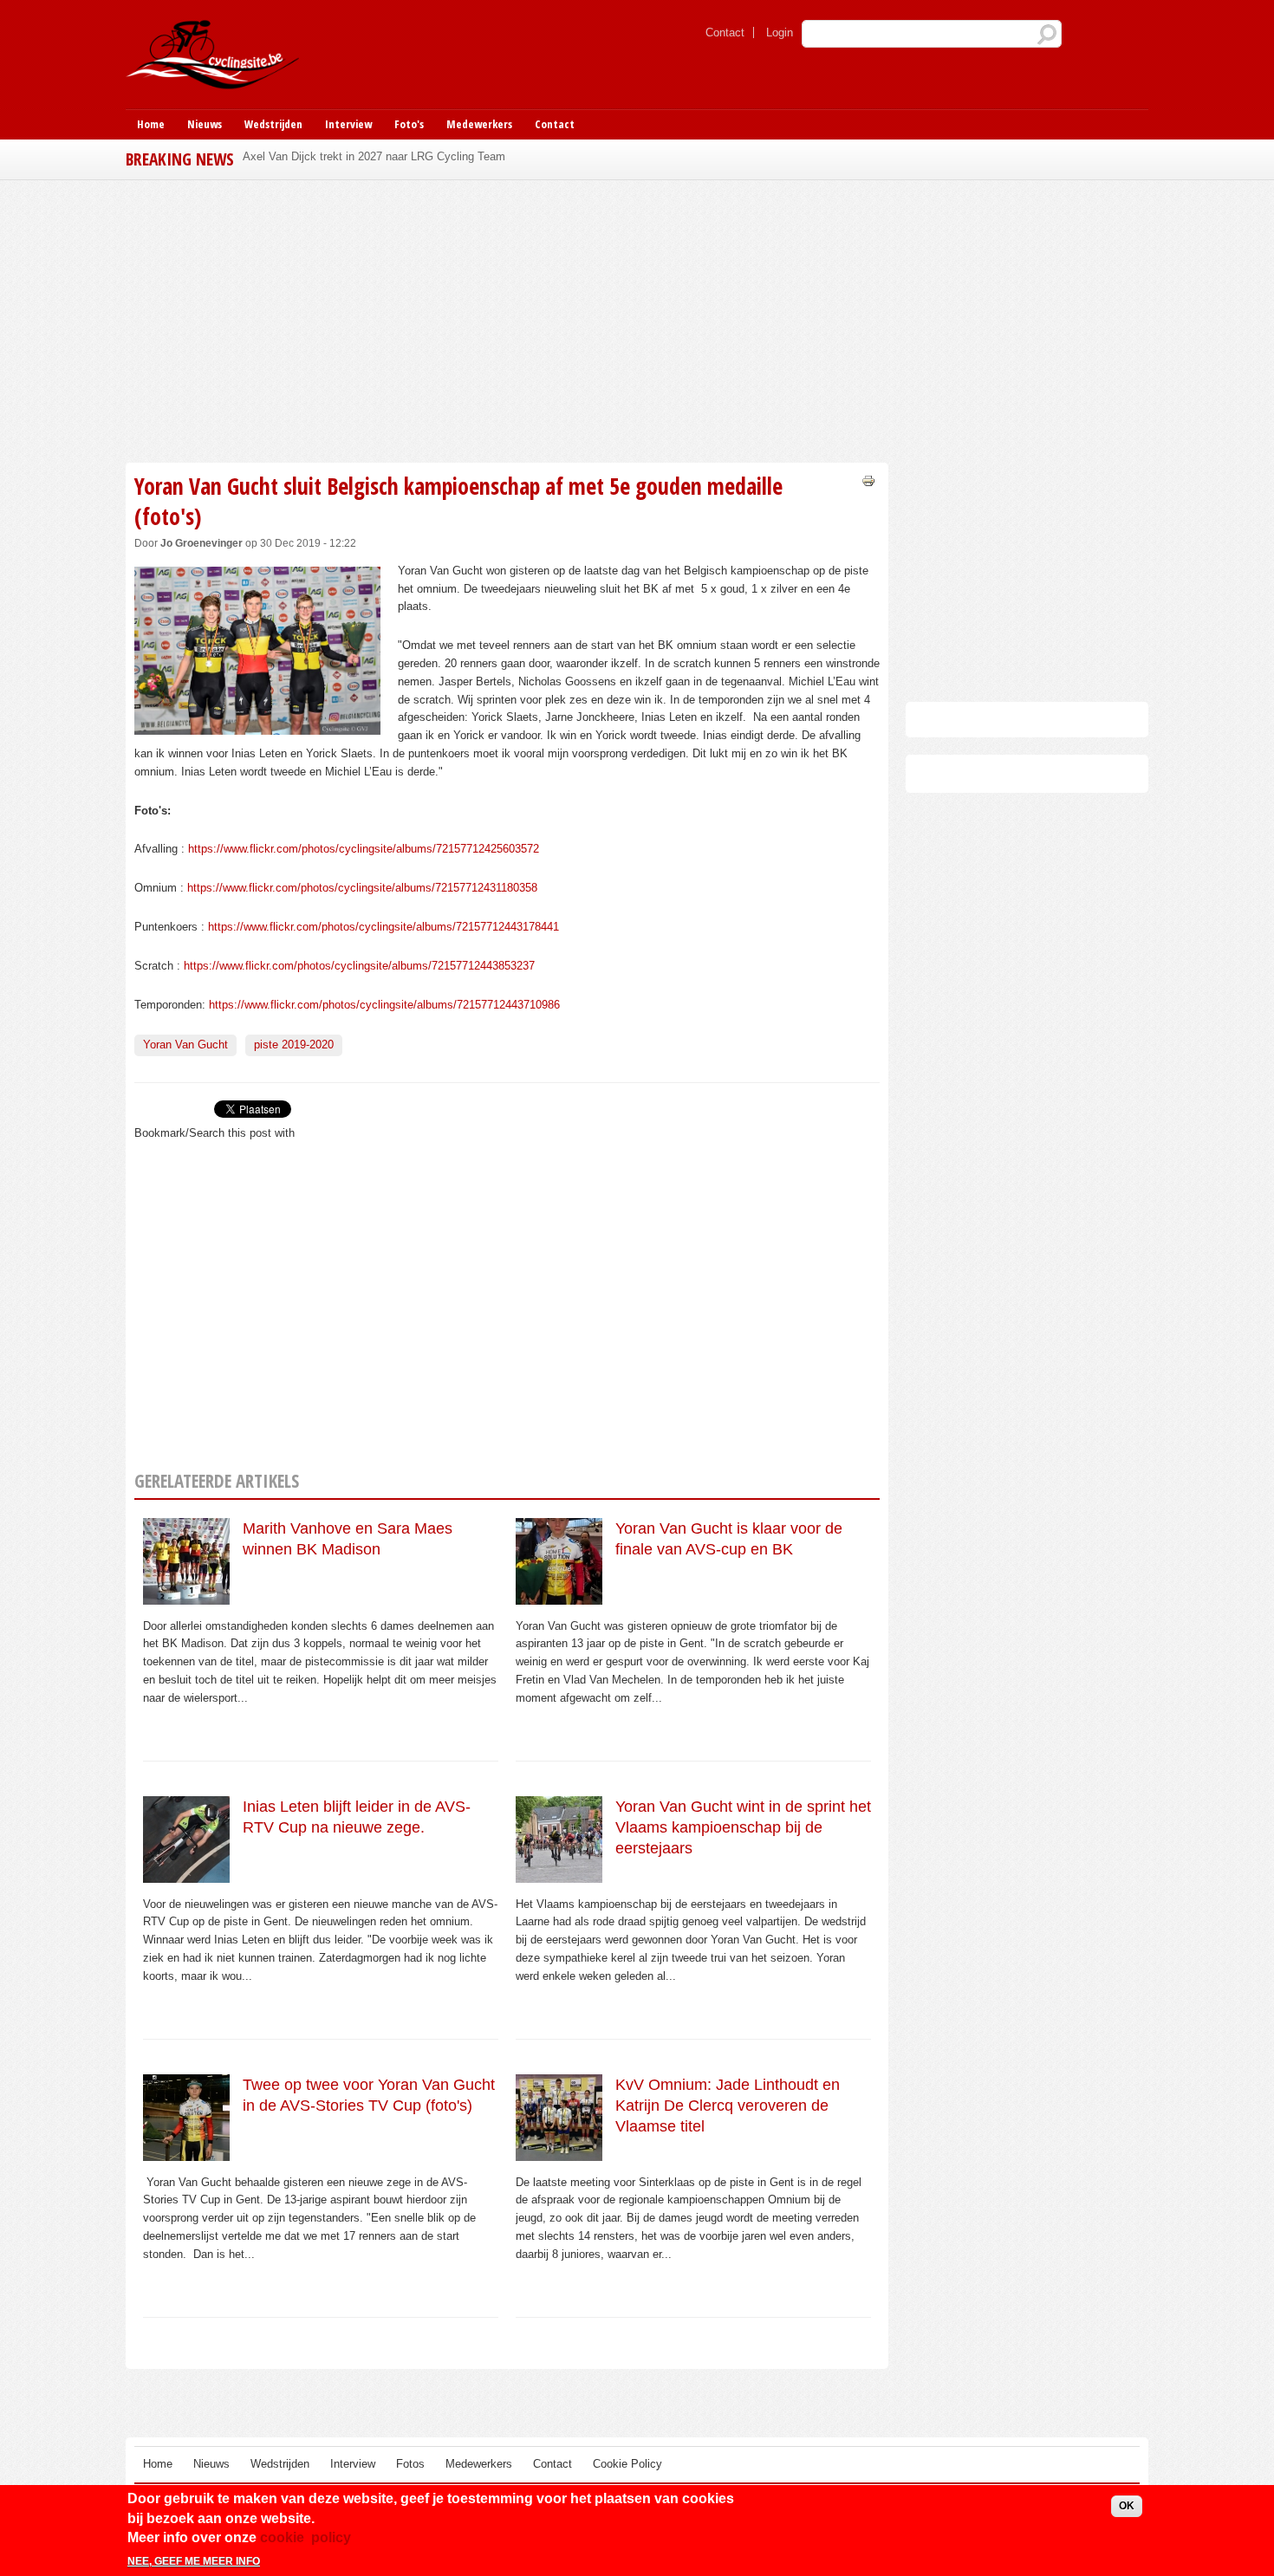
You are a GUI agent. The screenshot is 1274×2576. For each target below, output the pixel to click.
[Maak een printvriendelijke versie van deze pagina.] (868, 480)
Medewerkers (479, 124)
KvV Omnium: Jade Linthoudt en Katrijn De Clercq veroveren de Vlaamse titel (728, 2106)
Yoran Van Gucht (185, 1045)
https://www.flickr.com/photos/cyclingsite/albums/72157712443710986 (384, 1005)
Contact (725, 32)
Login (780, 32)
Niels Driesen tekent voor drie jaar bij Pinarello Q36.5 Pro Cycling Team (422, 156)
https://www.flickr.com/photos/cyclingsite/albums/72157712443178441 (383, 927)
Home (151, 124)
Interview (348, 124)
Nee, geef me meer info (194, 2561)
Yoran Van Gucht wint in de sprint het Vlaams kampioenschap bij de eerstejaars (743, 1828)
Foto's (409, 124)
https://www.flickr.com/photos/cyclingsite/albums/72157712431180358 (362, 888)
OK (1127, 2506)
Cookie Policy (627, 2464)
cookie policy (305, 2537)
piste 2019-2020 (294, 1045)
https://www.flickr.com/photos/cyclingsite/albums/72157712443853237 (359, 966)
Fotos (410, 2464)
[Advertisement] (507, 319)
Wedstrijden (273, 124)
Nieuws (205, 124)
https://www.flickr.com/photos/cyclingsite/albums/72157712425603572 (364, 849)
